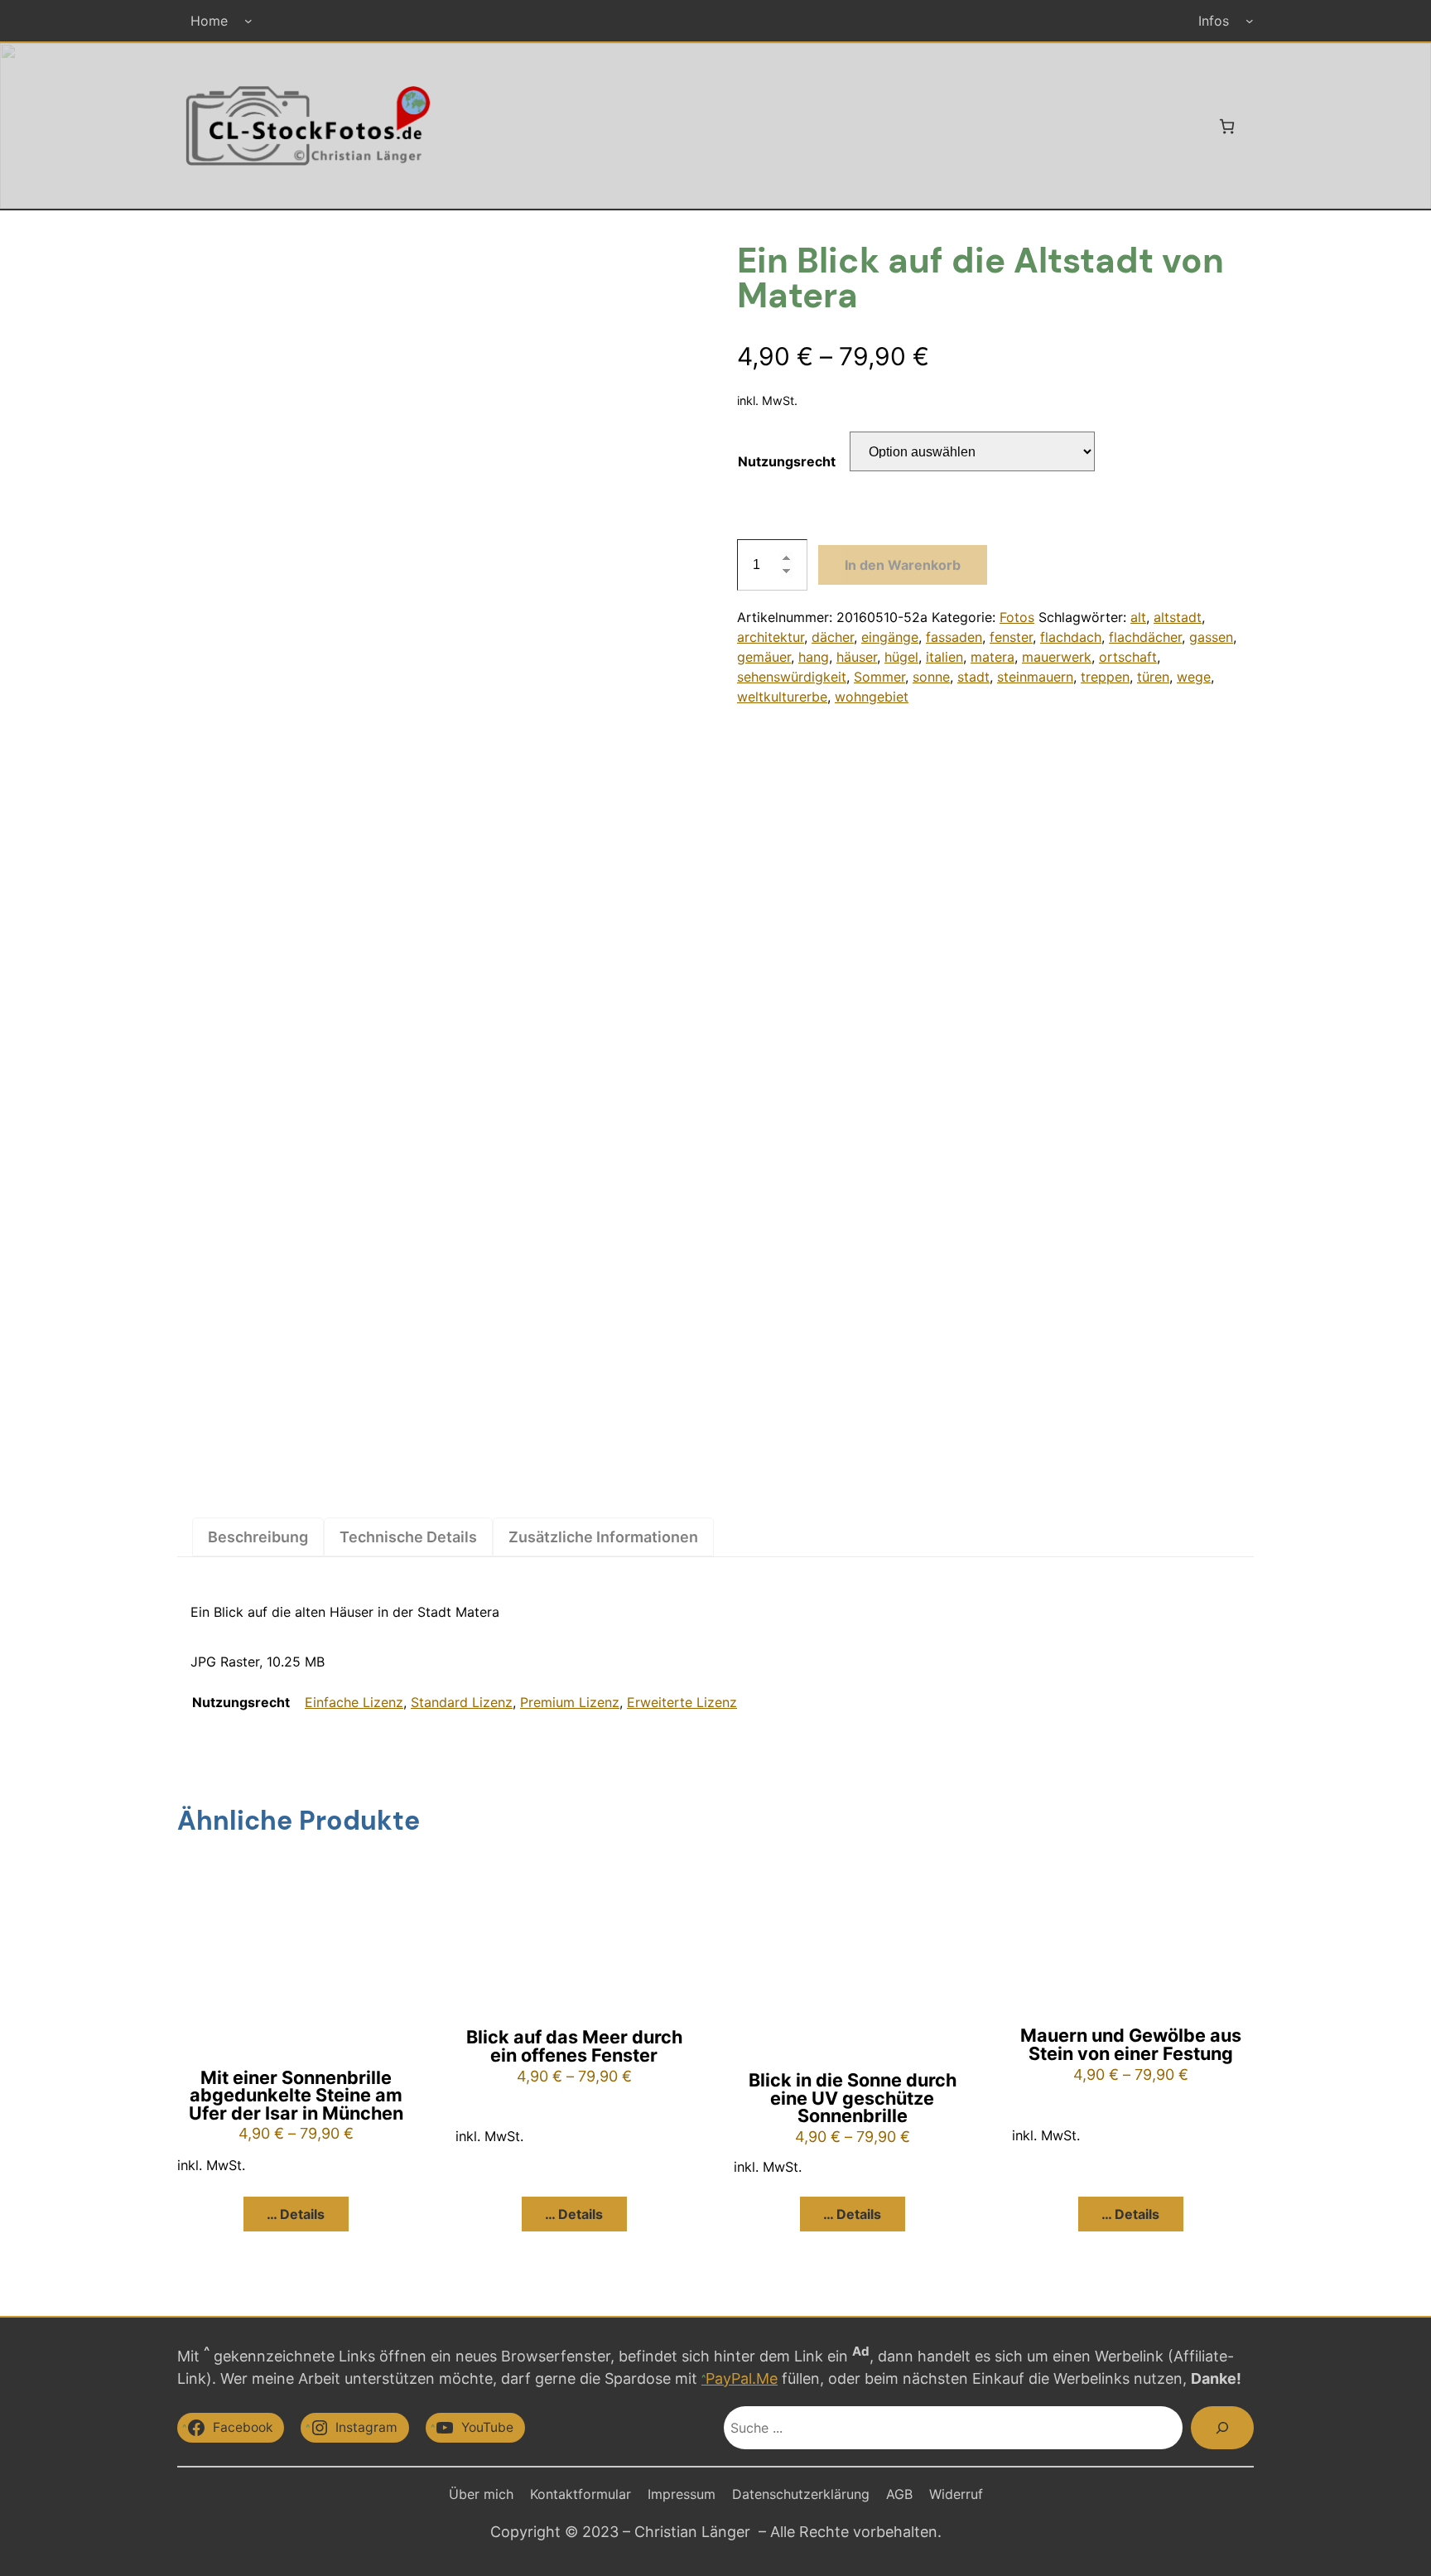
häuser (857, 657)
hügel (901, 657)
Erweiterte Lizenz (682, 1702)
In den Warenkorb (903, 565)
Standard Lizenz (462, 1702)
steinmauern (1035, 677)
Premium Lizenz (570, 1702)
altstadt (1178, 617)
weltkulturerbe (782, 697)
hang (814, 657)
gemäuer (764, 657)
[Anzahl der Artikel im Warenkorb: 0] (1227, 126)
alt (1138, 617)
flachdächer (1145, 637)
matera (993, 657)
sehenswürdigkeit (792, 677)
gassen (1211, 637)
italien (944, 657)
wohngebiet (872, 697)
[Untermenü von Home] (248, 21)
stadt (973, 677)
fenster (1011, 637)
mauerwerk (1057, 657)
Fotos (1017, 617)
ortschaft (1128, 657)
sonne (931, 677)
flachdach (1071, 637)
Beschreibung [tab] (258, 1537)
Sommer (879, 677)
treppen (1105, 677)
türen (1153, 677)
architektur (771, 637)
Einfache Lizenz (354, 1702)
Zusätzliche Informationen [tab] (603, 1537)
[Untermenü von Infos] (1250, 21)
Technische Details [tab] (408, 1537)
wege (1194, 677)
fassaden (954, 637)
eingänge (890, 637)
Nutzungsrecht (787, 461)
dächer (833, 637)
